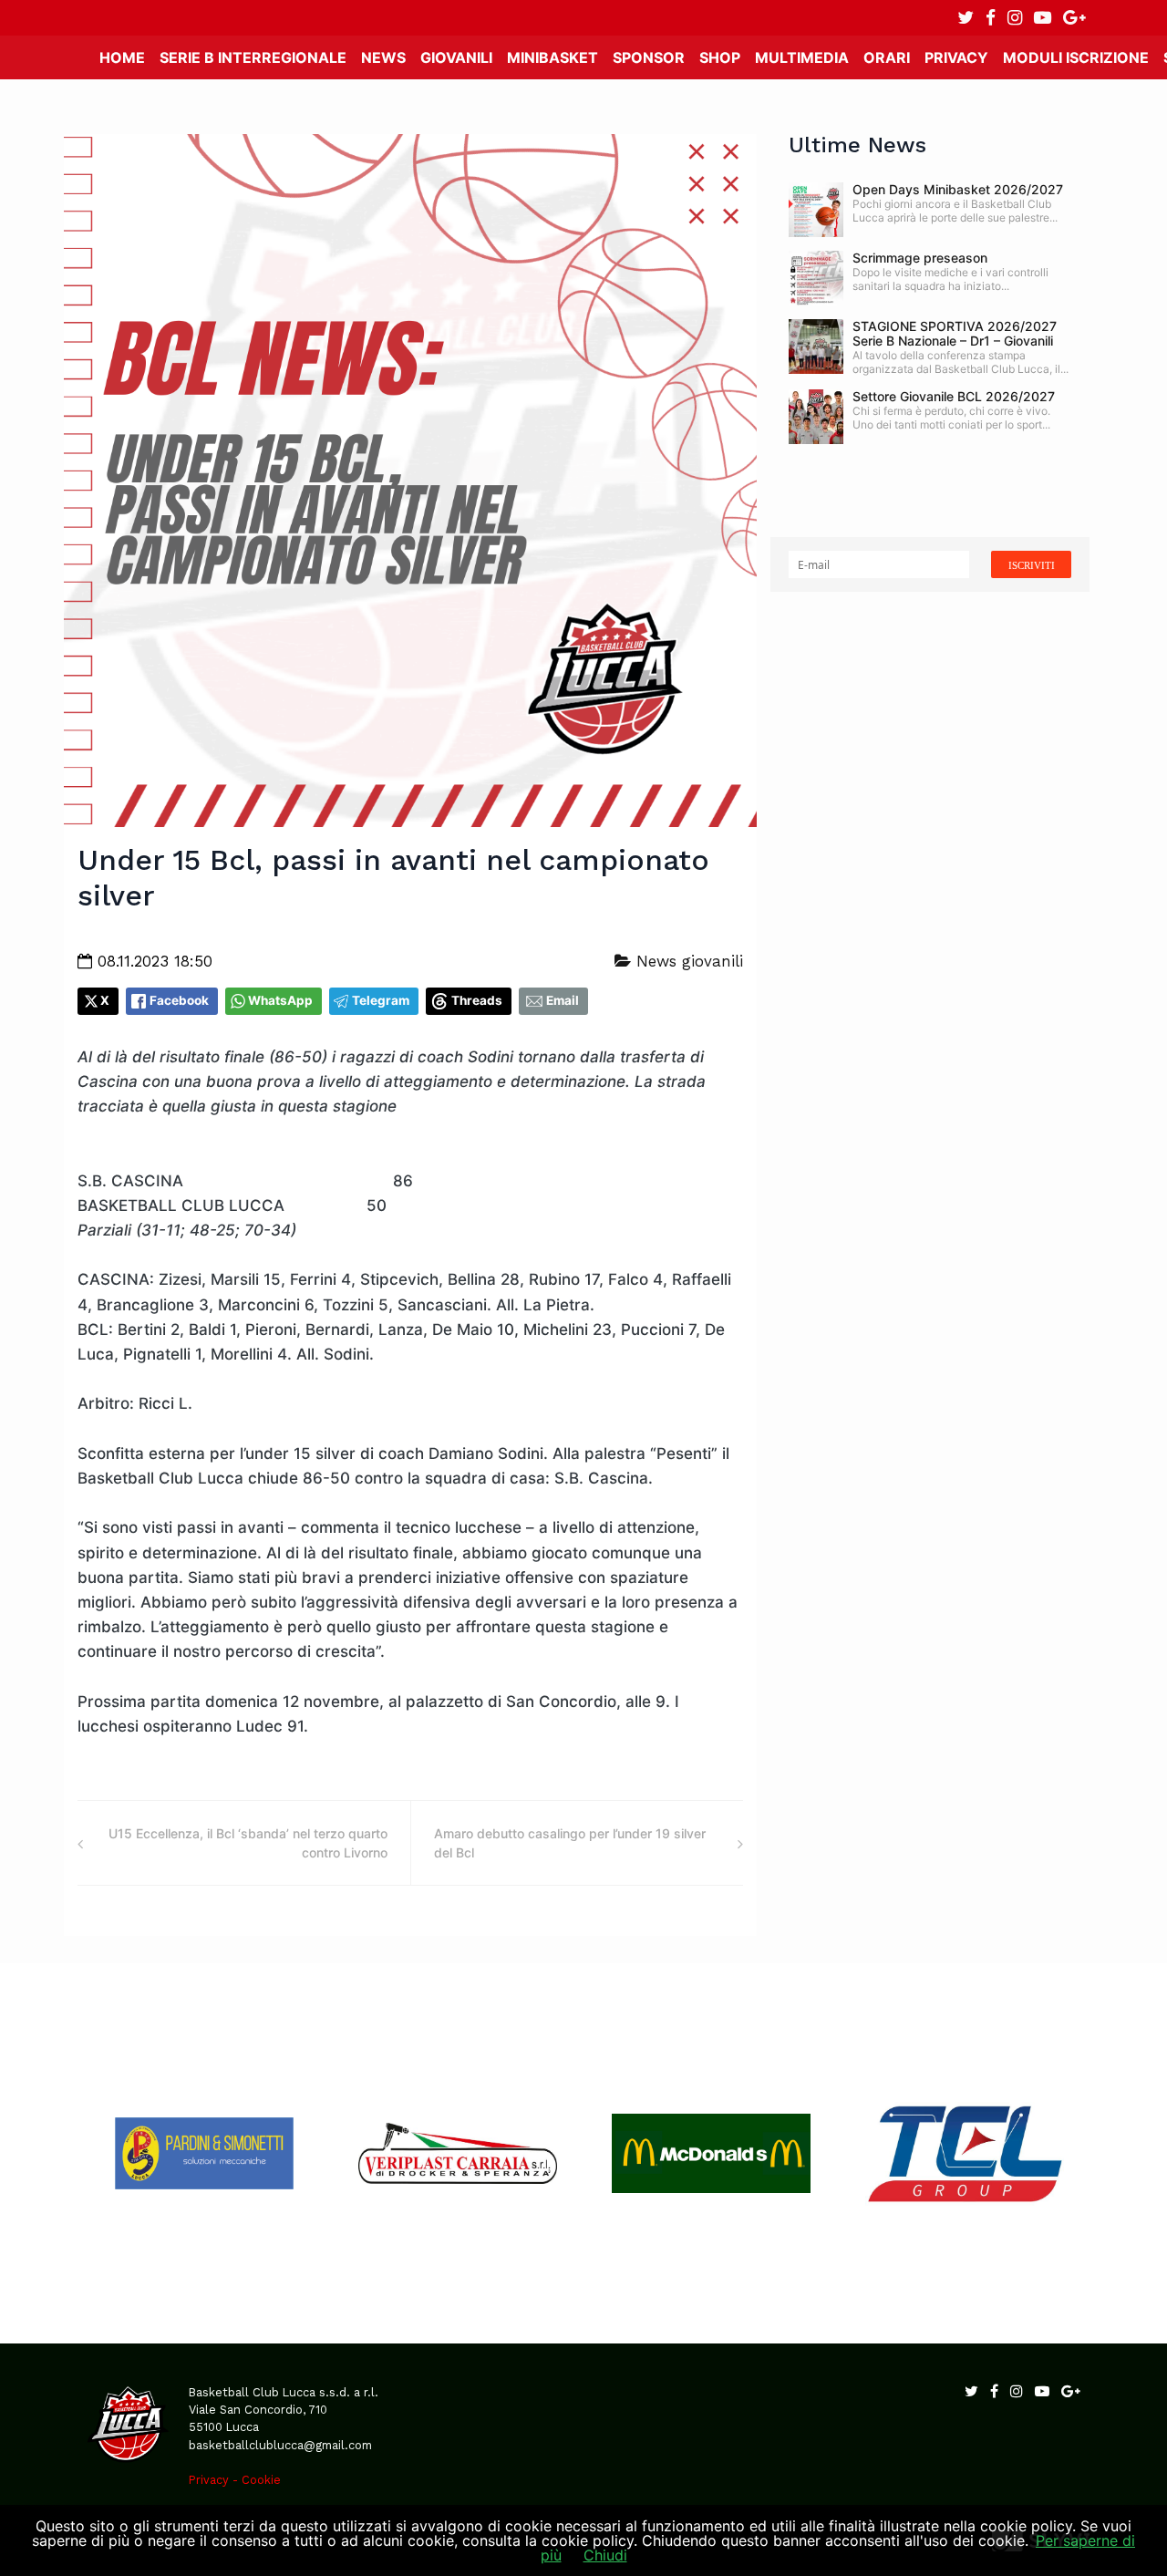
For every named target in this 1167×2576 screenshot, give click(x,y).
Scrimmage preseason (920, 258)
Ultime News (857, 145)
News (383, 57)
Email (563, 1000)
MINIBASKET (553, 57)
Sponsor (649, 57)
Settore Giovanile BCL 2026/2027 (954, 396)
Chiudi (605, 2555)
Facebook (179, 1000)
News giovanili (687, 961)
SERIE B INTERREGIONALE (253, 57)
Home (122, 57)
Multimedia (802, 57)
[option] (204, 2153)
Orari (887, 57)
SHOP (720, 57)
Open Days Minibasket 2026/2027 (958, 189)
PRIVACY (956, 57)
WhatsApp (280, 1000)
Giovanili (456, 57)
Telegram (381, 1000)
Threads (477, 1000)
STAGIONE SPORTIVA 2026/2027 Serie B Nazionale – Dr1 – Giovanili (955, 333)
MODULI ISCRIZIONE (1076, 57)
